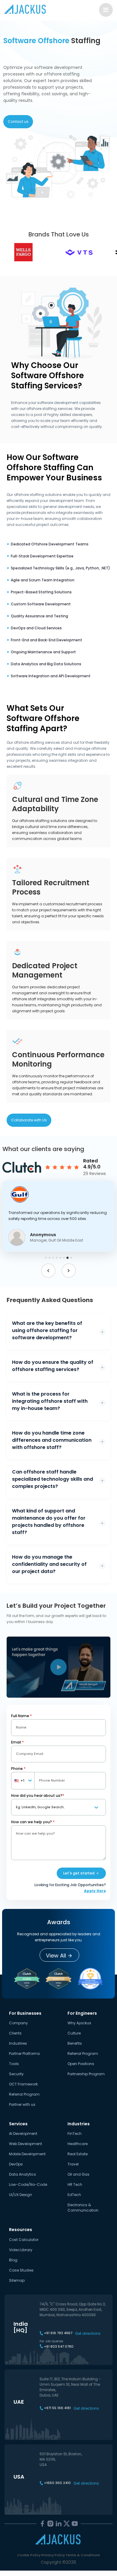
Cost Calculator (24, 2240)
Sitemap (17, 2280)
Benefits (75, 2043)
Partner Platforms (24, 2054)
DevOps (16, 2164)
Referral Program (24, 2094)
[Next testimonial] (69, 1271)
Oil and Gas (78, 2174)
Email (17, 1742)
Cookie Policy (29, 2555)
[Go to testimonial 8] (71, 1258)
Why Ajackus (79, 2023)
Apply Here (95, 1891)
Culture (74, 2033)
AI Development (23, 2134)
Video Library (21, 2250)
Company (18, 2023)
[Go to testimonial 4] (57, 1258)
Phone (18, 1769)
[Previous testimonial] (48, 1271)
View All (56, 1956)
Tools (14, 2064)
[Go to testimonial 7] (67, 1258)
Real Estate (78, 2154)
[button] (58, 1216)
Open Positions (81, 2064)
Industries (18, 2043)
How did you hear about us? (38, 1795)
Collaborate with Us (29, 1120)
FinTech (75, 2134)
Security (16, 2074)
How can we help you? (33, 1822)
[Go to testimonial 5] (60, 1258)
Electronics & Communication (83, 2208)
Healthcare (78, 2144)
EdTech (74, 2195)
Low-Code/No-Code (28, 2184)
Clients (15, 2033)
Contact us (18, 122)
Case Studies (21, 2270)
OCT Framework (23, 2084)
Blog (13, 2260)
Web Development (25, 2144)
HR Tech (75, 2184)
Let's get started (79, 1873)
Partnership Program (86, 2074)
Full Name (21, 1716)
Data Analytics (22, 2174)
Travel (73, 2164)
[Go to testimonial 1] (46, 1258)
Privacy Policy (53, 2555)
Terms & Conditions (83, 2555)
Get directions (88, 2334)
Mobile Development (27, 2154)
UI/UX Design (21, 2195)
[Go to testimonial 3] (53, 1258)
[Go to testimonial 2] (49, 1258)
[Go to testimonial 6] (64, 1258)
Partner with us (22, 2104)
